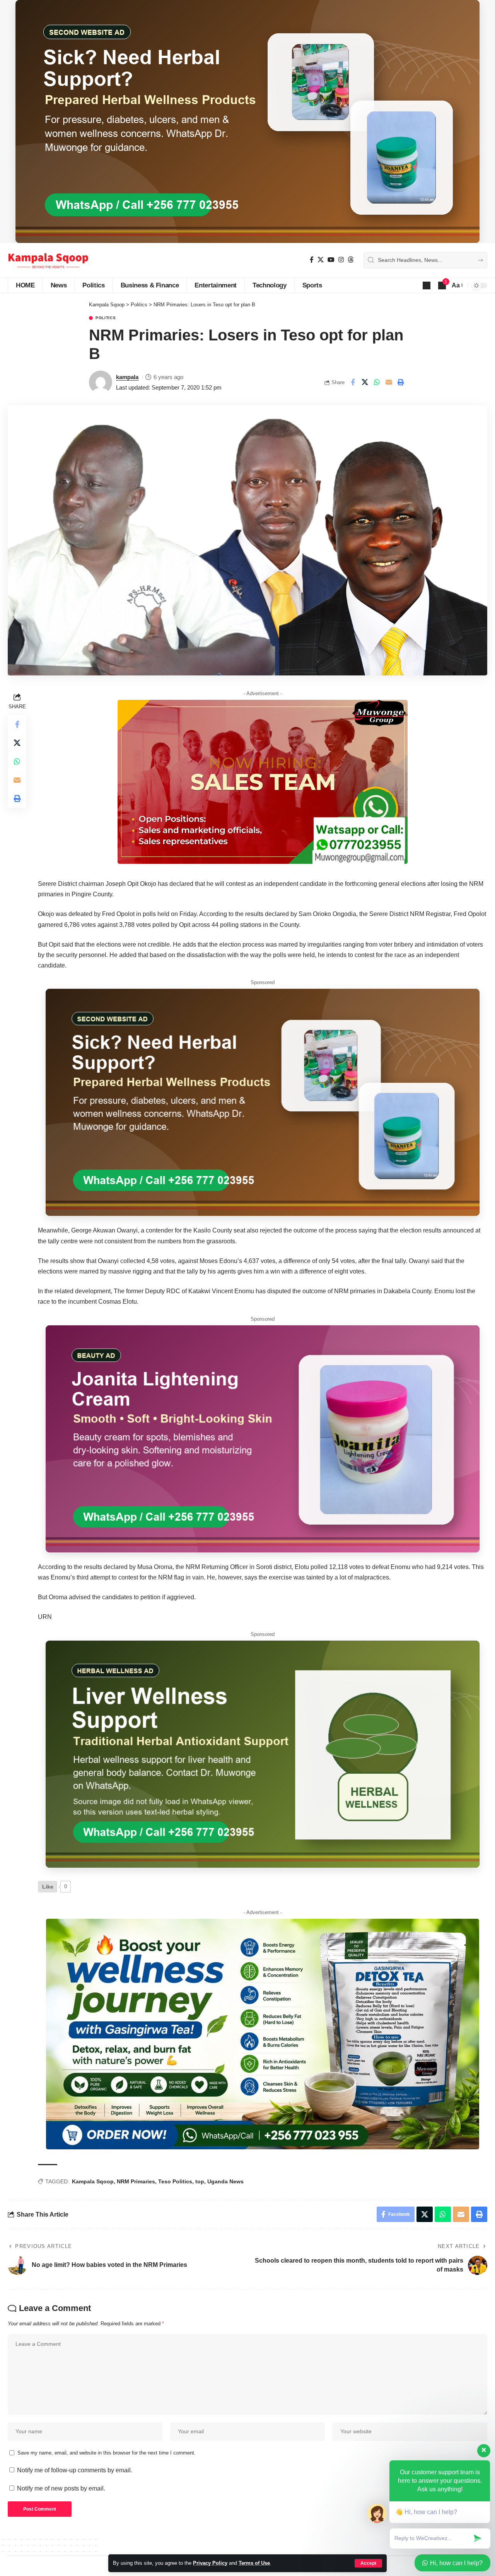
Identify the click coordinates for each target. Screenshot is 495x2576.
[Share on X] (365, 382)
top (200, 2181)
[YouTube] (331, 260)
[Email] (389, 382)
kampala (127, 377)
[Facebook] (312, 260)
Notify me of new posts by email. (61, 2488)
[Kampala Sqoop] (48, 260)
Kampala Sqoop (93, 2181)
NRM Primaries (136, 2181)
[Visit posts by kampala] (101, 382)
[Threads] (351, 260)
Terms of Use (254, 2563)
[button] (427, 285)
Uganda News (225, 2181)
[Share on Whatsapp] (377, 382)
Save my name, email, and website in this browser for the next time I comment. (107, 2453)
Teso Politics (175, 2181)
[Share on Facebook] (353, 382)
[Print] (401, 382)
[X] (321, 260)
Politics (106, 318)
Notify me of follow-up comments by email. (75, 2470)
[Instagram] (341, 260)
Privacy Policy (210, 2563)
